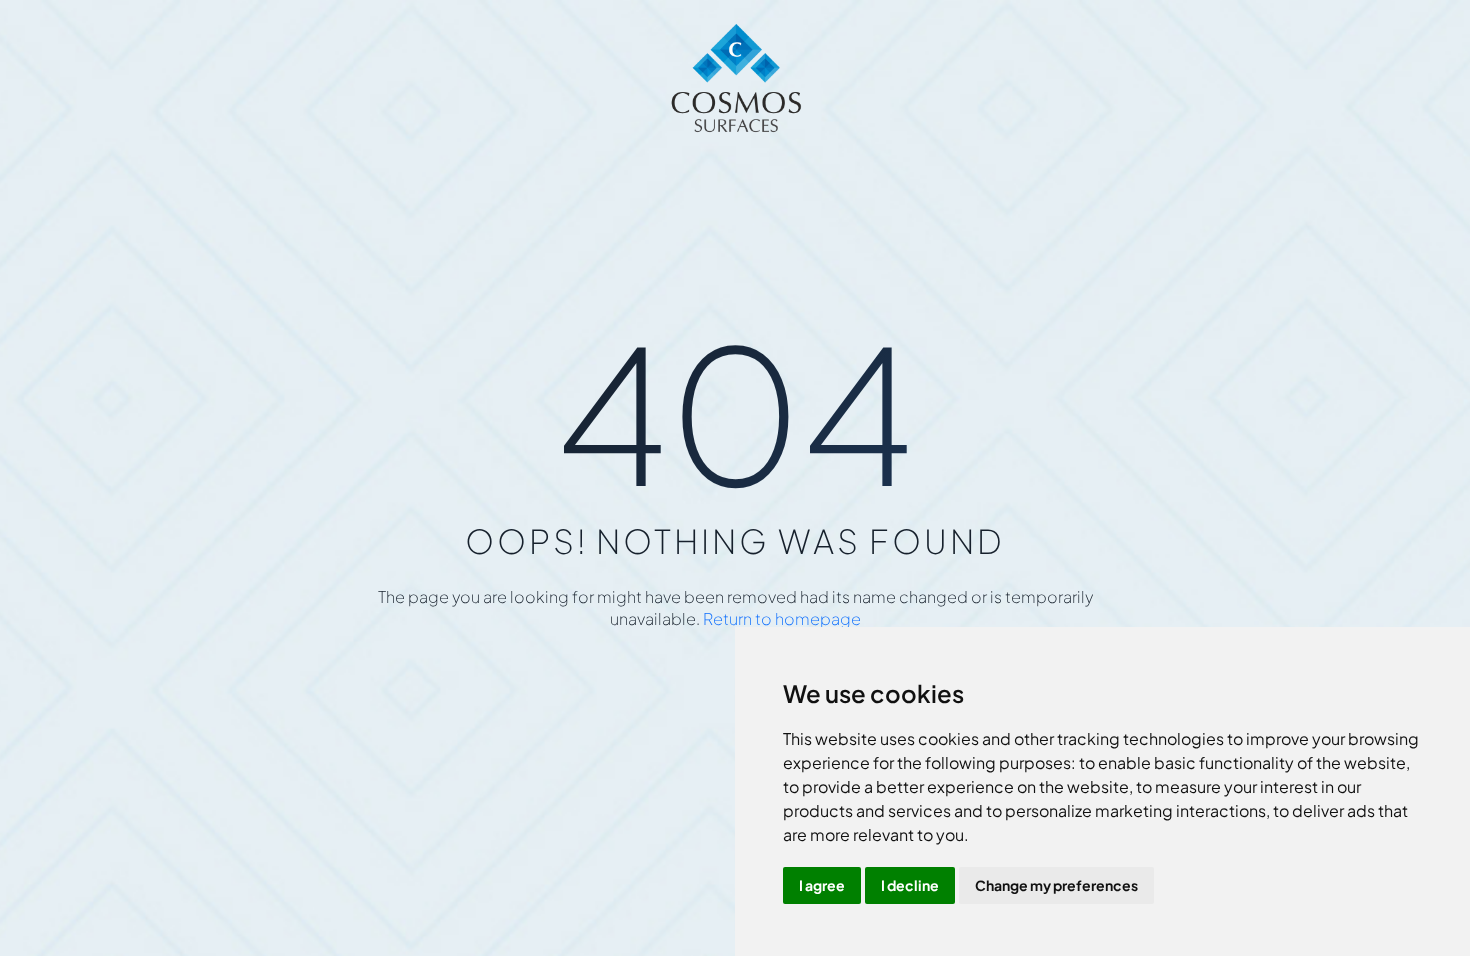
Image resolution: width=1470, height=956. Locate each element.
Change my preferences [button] (1056, 885)
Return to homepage (782, 618)
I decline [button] (910, 885)
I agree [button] (822, 885)
